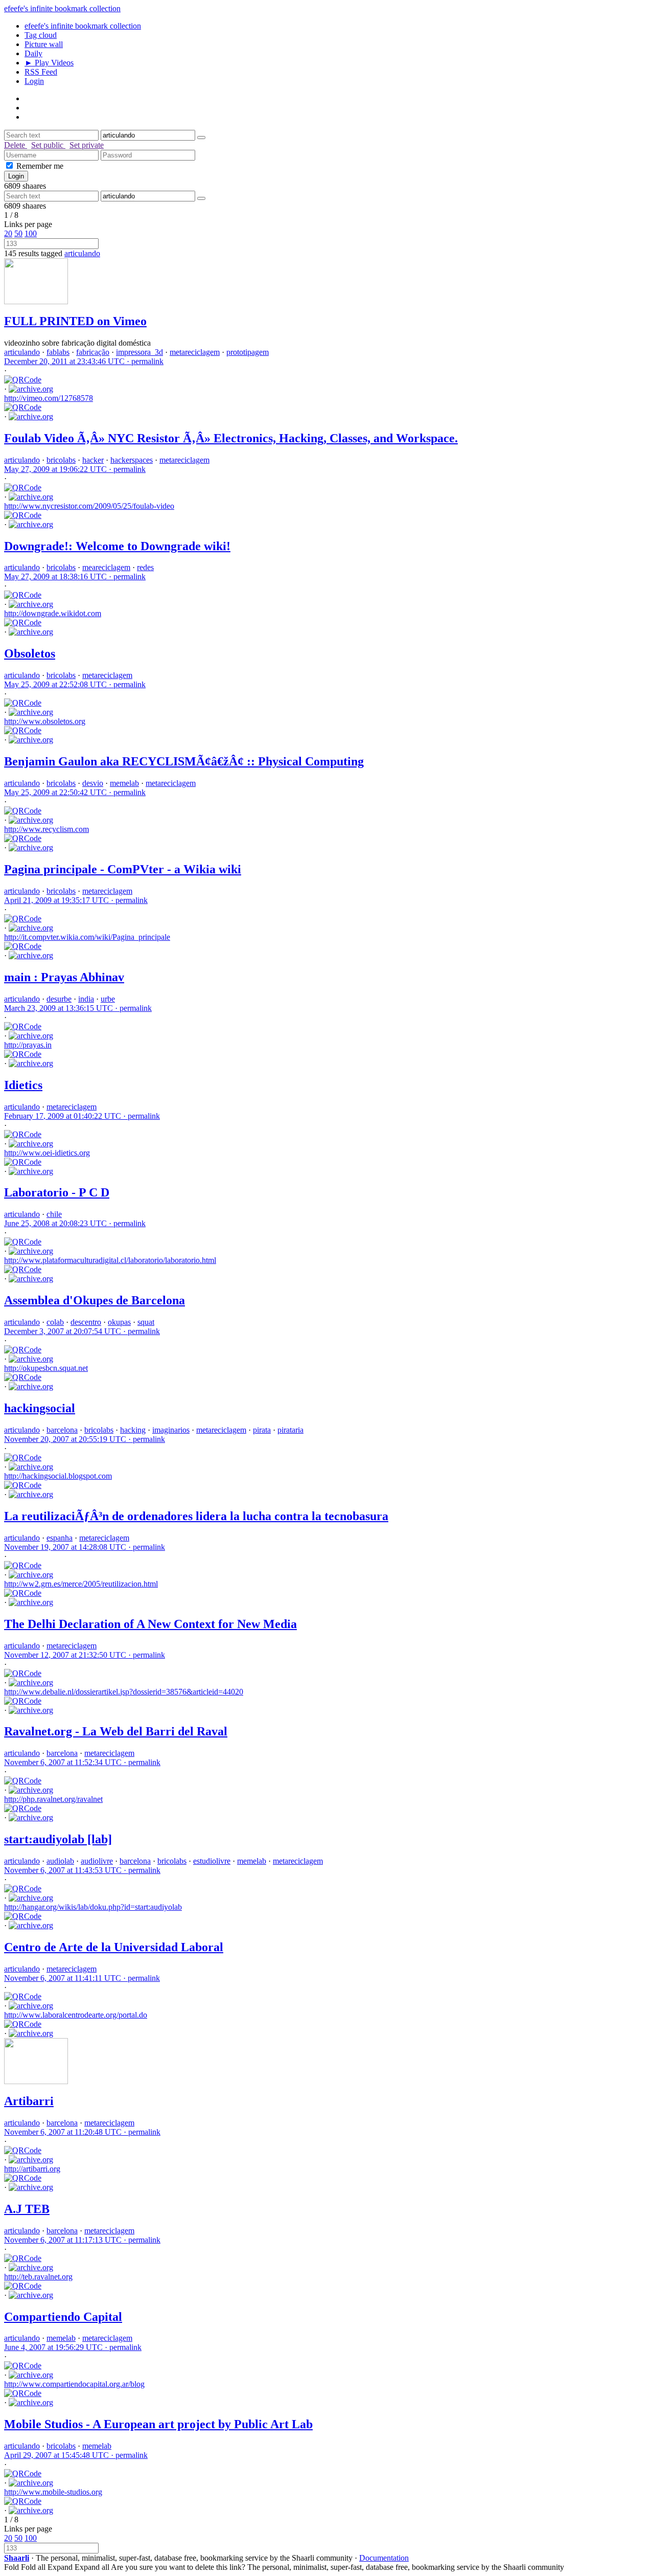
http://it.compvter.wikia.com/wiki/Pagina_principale (87, 937)
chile (54, 1214)
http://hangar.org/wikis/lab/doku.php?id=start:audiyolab (93, 1907)
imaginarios (171, 1430)
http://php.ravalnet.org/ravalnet (53, 1799)
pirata (262, 1430)
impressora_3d (139, 352)
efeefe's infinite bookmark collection (62, 8)
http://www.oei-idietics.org (47, 1153)
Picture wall (44, 44)
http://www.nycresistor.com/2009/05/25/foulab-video (89, 506)
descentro (86, 1322)
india (86, 999)
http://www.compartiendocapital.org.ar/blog (74, 2384)
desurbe (59, 999)
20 (8, 233)
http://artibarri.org (32, 2169)
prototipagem (248, 352)
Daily (33, 53)
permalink (84, 361)
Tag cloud (41, 35)
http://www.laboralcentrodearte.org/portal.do (76, 2015)
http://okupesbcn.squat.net (46, 1368)
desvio (93, 783)
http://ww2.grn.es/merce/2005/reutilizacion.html (81, 1584)
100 (31, 233)
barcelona (62, 1430)
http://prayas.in (28, 1045)
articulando (82, 253)
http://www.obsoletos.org (45, 721)
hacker (93, 460)
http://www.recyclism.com (46, 829)
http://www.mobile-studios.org (53, 2492)
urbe (108, 999)
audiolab (60, 1861)
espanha (60, 1538)
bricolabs (61, 460)
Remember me (40, 166)
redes (145, 567)
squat (146, 1322)
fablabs (58, 352)
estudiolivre (212, 1861)
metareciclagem (195, 352)
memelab (124, 783)
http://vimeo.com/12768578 (49, 398)
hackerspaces (132, 460)
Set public (48, 145)
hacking (133, 1430)
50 (18, 233)
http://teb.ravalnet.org (38, 2277)
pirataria (290, 1430)
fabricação (93, 352)
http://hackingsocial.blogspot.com (58, 1476)
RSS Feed (41, 72)
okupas (119, 1322)
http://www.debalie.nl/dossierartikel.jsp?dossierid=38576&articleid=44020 (124, 1692)
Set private (87, 145)
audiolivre (97, 1861)
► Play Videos (49, 63)
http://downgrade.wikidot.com (53, 613)
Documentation (384, 2558)
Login (34, 81)
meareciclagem (106, 567)
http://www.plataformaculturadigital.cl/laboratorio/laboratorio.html (110, 1260)
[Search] (201, 138)
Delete (16, 145)
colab (55, 1322)
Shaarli (17, 2558)
